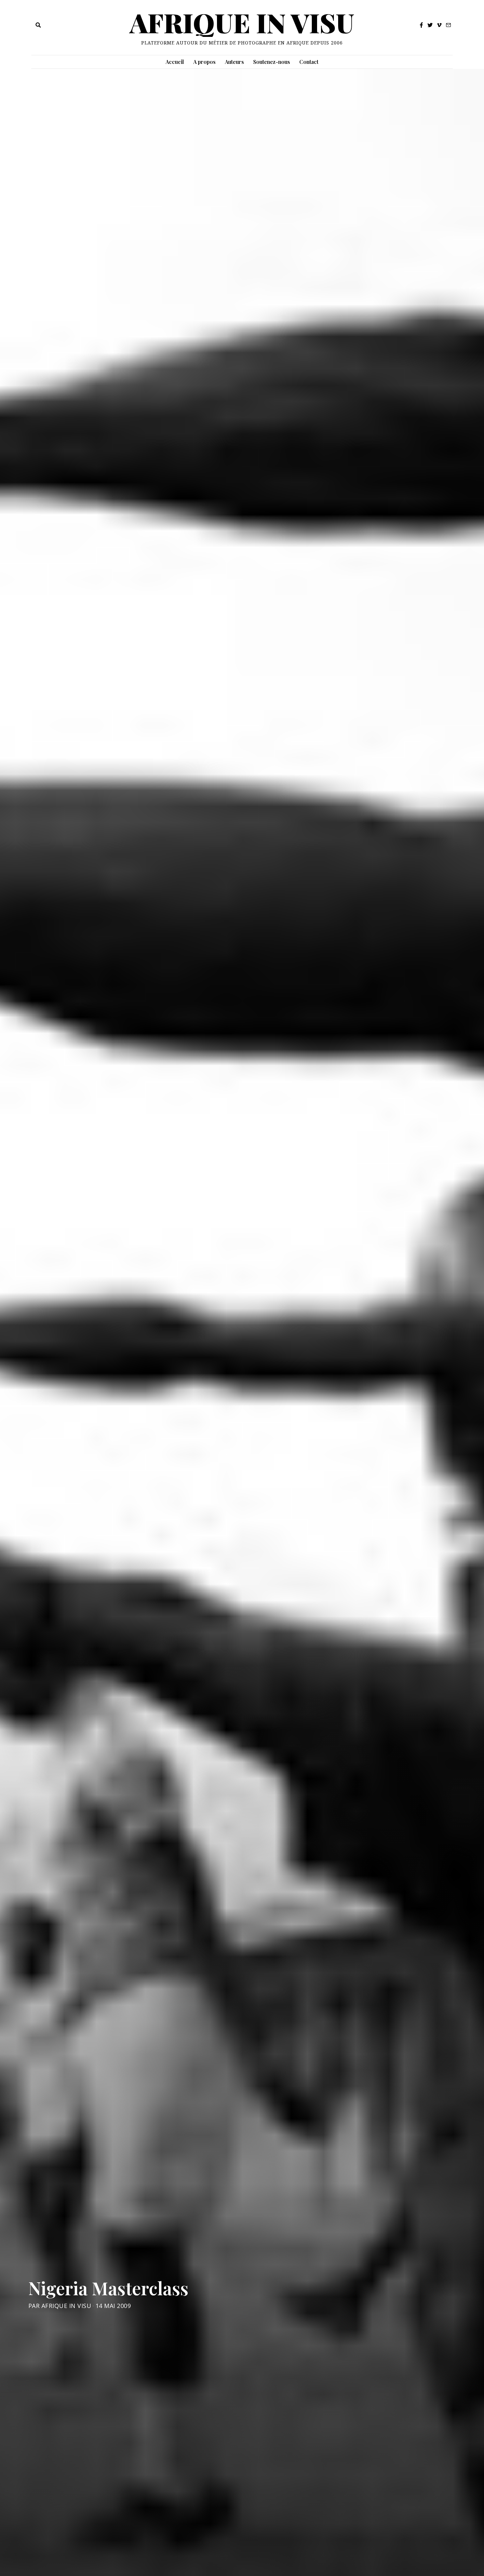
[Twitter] (430, 25)
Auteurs (234, 62)
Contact (309, 62)
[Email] (448, 25)
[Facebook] (421, 25)
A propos (204, 62)
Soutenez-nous (272, 62)
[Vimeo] (439, 25)
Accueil (175, 62)
